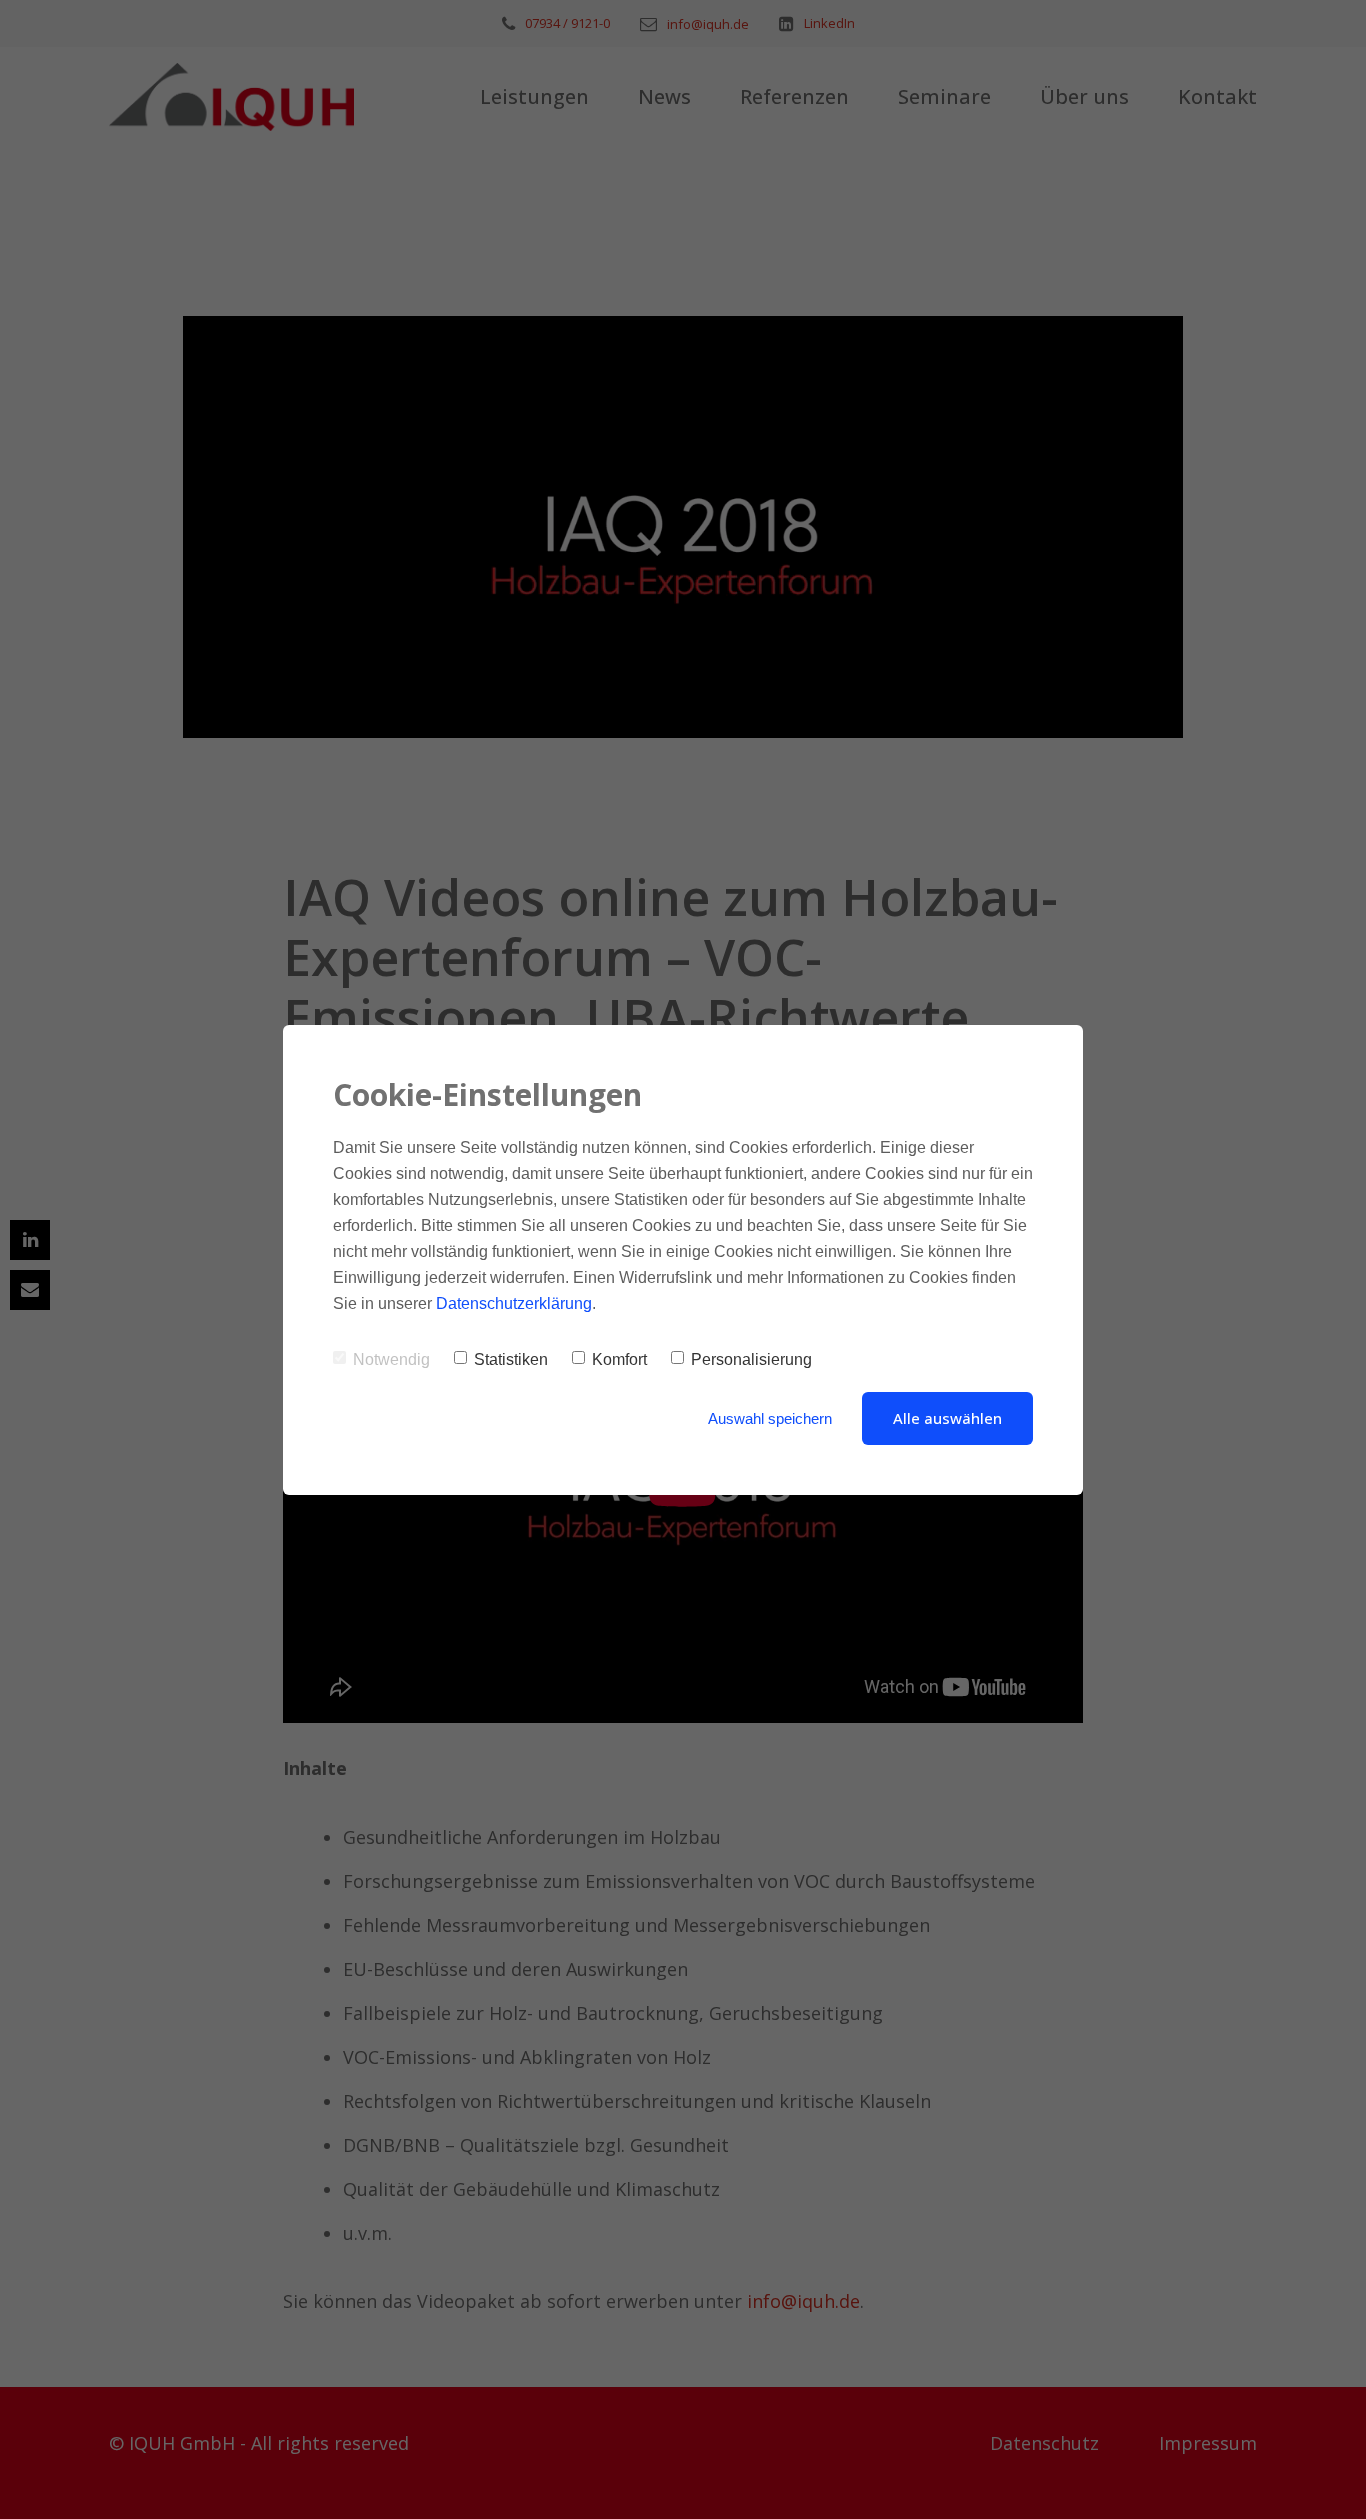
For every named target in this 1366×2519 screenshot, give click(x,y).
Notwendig (391, 1359)
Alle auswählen (947, 1418)
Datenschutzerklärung (514, 1303)
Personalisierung (751, 1359)
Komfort (619, 1359)
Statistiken (511, 1359)
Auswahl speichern (770, 1418)
